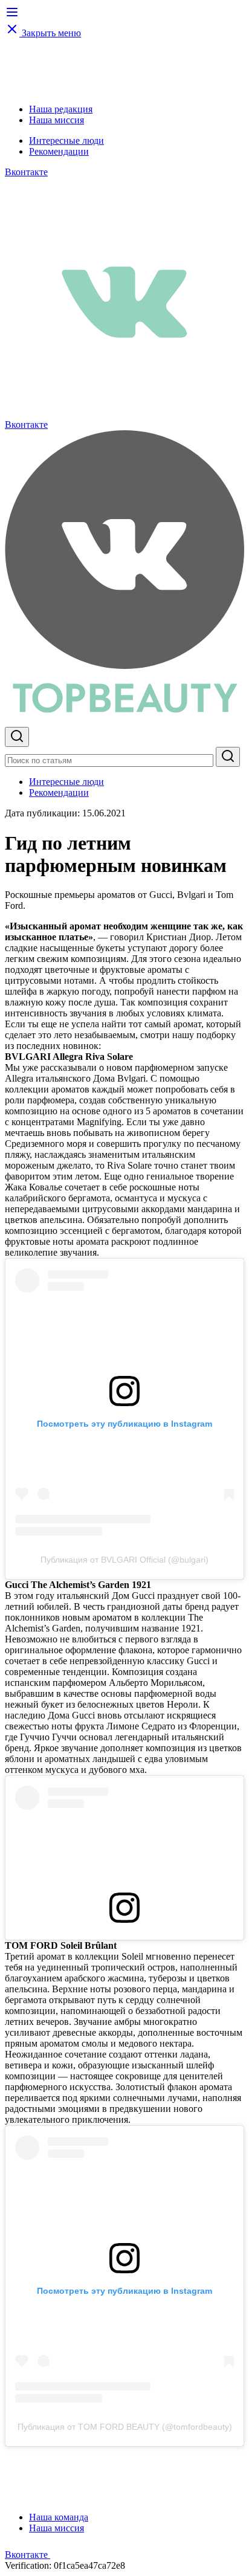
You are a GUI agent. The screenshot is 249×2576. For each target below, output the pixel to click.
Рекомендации (59, 151)
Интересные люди (66, 140)
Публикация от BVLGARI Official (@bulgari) (124, 1560)
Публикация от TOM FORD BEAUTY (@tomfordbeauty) (125, 2427)
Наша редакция (61, 109)
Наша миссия (57, 120)
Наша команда (59, 2517)
